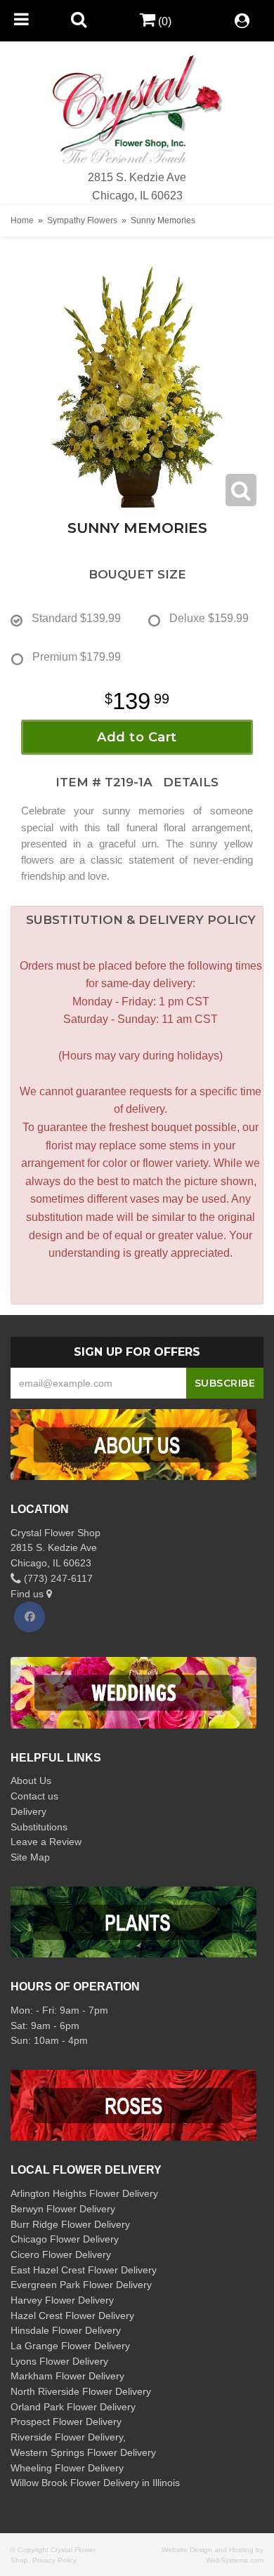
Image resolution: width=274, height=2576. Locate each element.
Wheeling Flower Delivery (67, 2468)
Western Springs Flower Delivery (83, 2452)
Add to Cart (137, 737)
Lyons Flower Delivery (59, 2361)
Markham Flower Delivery (67, 2376)
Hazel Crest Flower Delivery (72, 2316)
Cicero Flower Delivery (61, 2254)
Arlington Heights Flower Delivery (84, 2193)
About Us (31, 1781)
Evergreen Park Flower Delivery (81, 2285)
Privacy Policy (54, 2560)
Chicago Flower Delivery (65, 2239)
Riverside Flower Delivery (67, 2437)
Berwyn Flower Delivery (63, 2209)
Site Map (30, 1857)
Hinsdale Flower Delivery (66, 2330)
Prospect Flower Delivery (66, 2422)
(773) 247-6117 (57, 1578)
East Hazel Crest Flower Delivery (84, 2270)
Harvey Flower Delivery (62, 2300)
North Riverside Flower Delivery (81, 2391)
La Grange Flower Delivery (70, 2346)
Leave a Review (46, 1842)
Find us (28, 1594)
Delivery (28, 1811)
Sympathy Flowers (82, 220)
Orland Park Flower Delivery (73, 2407)
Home (22, 220)
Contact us (34, 1796)
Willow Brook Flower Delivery (75, 2483)
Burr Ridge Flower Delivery (70, 2224)
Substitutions (39, 1827)
